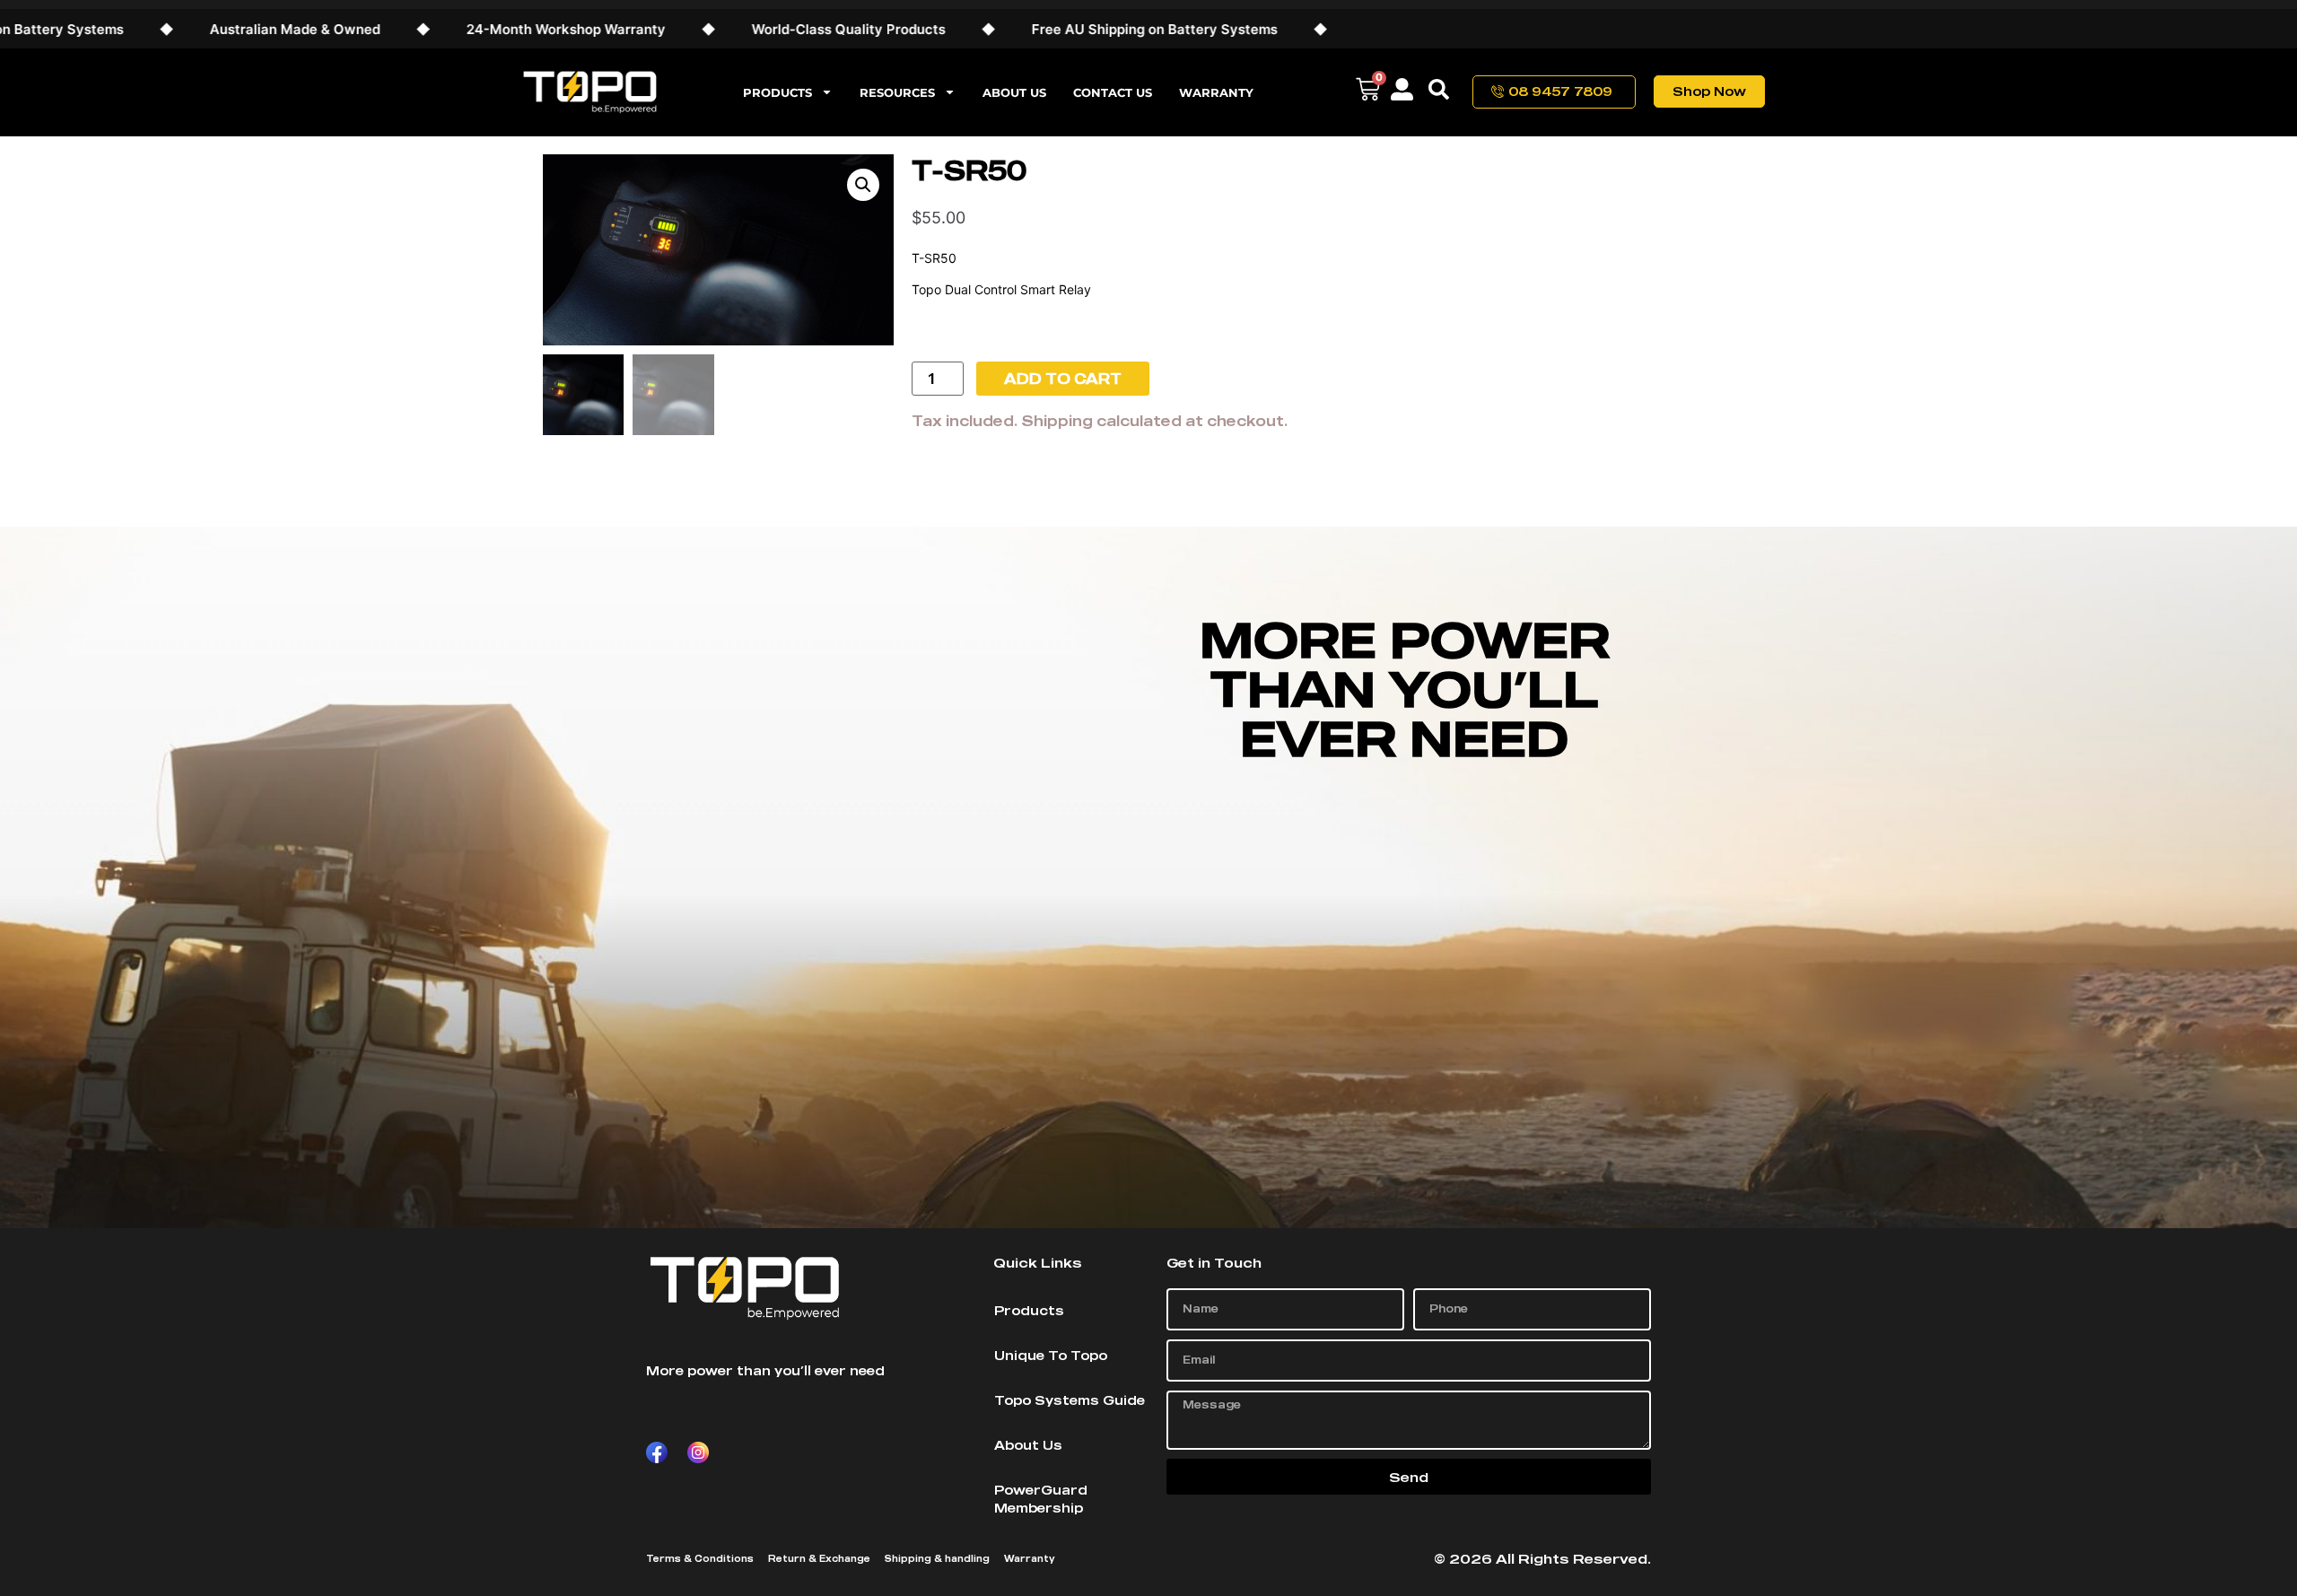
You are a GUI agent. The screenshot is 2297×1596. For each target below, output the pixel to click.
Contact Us (1113, 92)
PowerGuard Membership (1041, 1499)
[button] (863, 185)
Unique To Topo (1051, 1355)
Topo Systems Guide (1070, 1400)
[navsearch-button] (1439, 92)
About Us (1014, 92)
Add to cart (1063, 379)
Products (777, 92)
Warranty (1216, 92)
